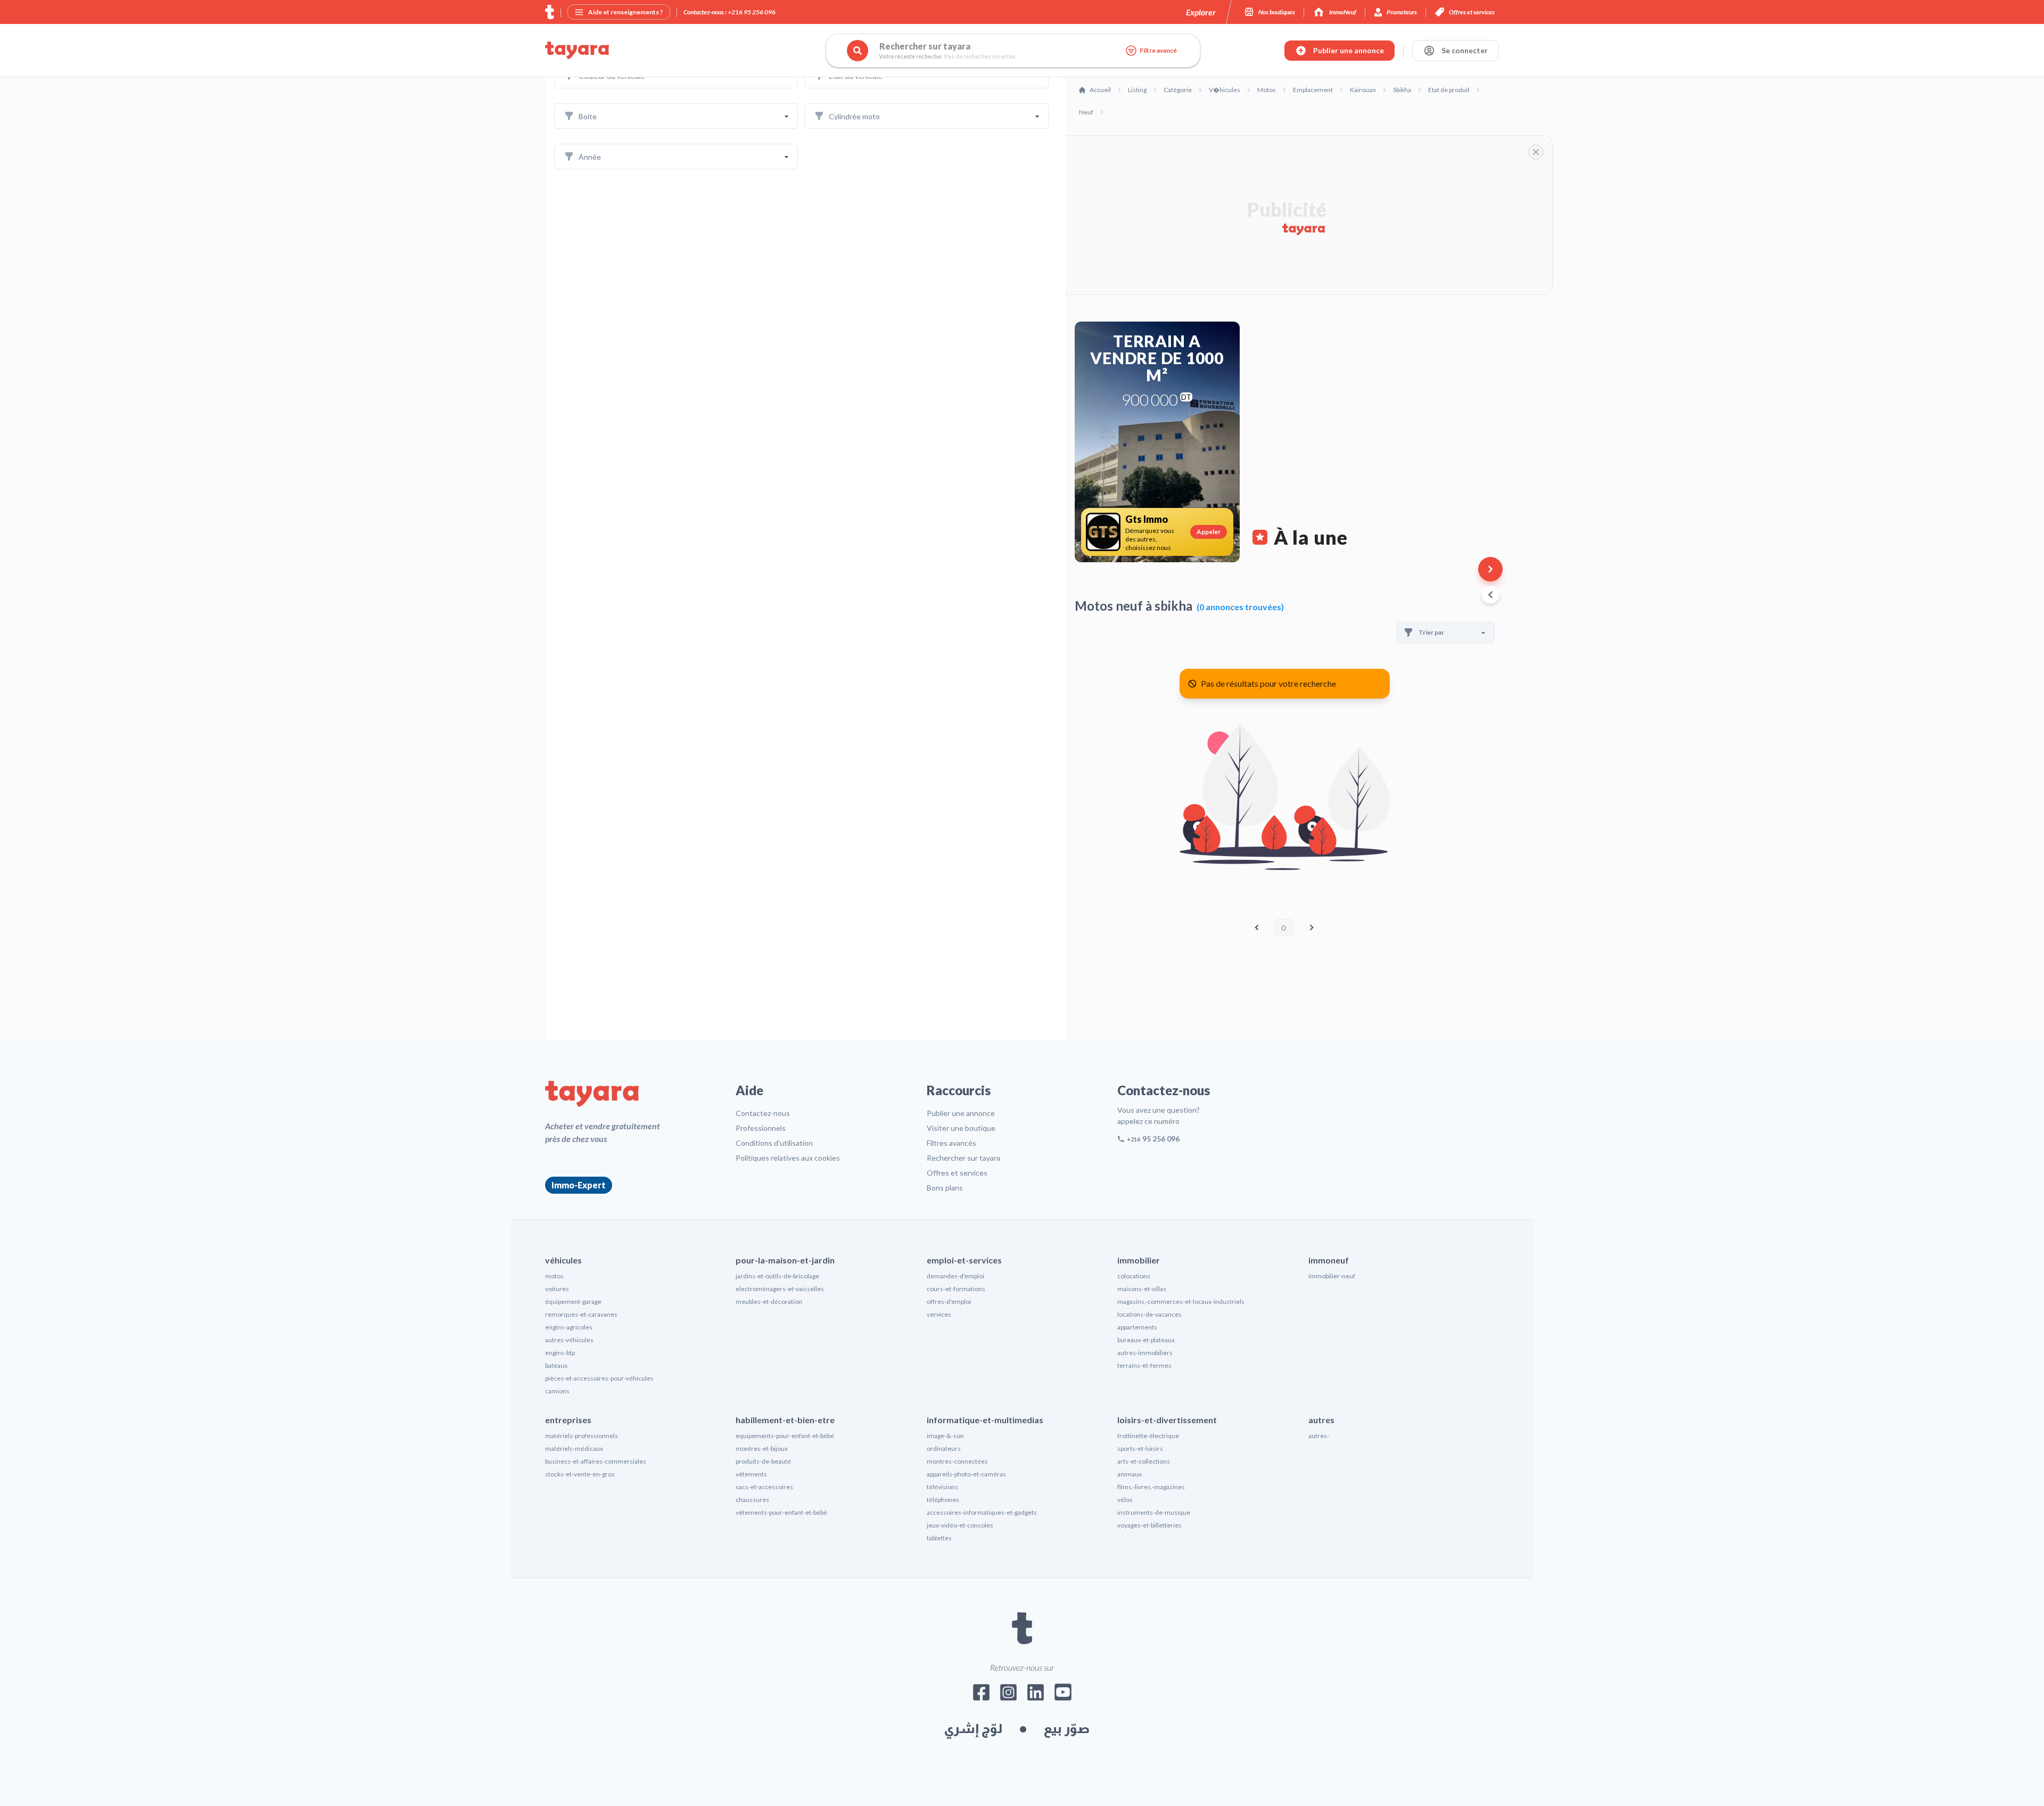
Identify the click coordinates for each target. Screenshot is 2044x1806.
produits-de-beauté (763, 1461)
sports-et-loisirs (1140, 1448)
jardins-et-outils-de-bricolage (777, 1276)
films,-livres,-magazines (1151, 1487)
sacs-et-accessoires (764, 1487)
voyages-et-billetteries (1149, 1525)
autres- (1319, 1436)
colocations (1134, 1276)
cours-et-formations (956, 1289)
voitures (557, 1289)
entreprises (568, 1420)
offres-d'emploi (949, 1302)
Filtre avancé (1158, 50)
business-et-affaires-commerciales (596, 1461)
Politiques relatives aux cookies (788, 1158)
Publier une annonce (961, 1113)
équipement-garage (573, 1302)
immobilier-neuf (1332, 1276)
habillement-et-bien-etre (785, 1420)
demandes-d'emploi (955, 1276)
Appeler (1209, 532)
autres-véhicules (569, 1340)
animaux (1130, 1474)
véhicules (563, 1260)
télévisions (942, 1487)
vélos (1125, 1500)
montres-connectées (957, 1461)
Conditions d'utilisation (774, 1143)
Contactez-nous (763, 1113)
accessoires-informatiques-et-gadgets (982, 1512)
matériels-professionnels (582, 1436)
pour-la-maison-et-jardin (785, 1260)
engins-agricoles (569, 1327)
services (939, 1314)
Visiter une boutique (961, 1128)
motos (554, 1276)
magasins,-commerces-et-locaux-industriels (1181, 1302)
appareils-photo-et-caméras (966, 1474)
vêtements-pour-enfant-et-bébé (781, 1512)
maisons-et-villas (1142, 1289)
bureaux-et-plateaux (1146, 1340)
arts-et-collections (1144, 1461)
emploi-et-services (964, 1260)
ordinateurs (944, 1448)
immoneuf (1329, 1260)
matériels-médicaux (574, 1448)
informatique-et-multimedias (985, 1420)
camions (557, 1391)
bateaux (556, 1365)
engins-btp (560, 1353)
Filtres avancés (951, 1143)
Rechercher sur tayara (963, 1158)
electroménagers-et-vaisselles (780, 1289)
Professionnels (761, 1128)
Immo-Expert (579, 1185)
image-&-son (945, 1436)
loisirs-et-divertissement (1167, 1420)
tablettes (939, 1538)
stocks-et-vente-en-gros (580, 1474)
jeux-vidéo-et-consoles (960, 1525)
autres (1321, 1420)
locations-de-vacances (1149, 1314)
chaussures (752, 1500)
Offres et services (957, 1173)
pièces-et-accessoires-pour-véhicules (599, 1378)
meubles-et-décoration (769, 1302)
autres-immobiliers (1145, 1353)
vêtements (751, 1474)
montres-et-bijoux (762, 1448)
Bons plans (945, 1188)
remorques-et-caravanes (581, 1314)
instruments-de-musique (1154, 1512)
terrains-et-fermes (1144, 1365)
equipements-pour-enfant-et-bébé (785, 1436)
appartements (1137, 1327)
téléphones (943, 1500)
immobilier (1139, 1260)
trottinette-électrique (1148, 1436)
